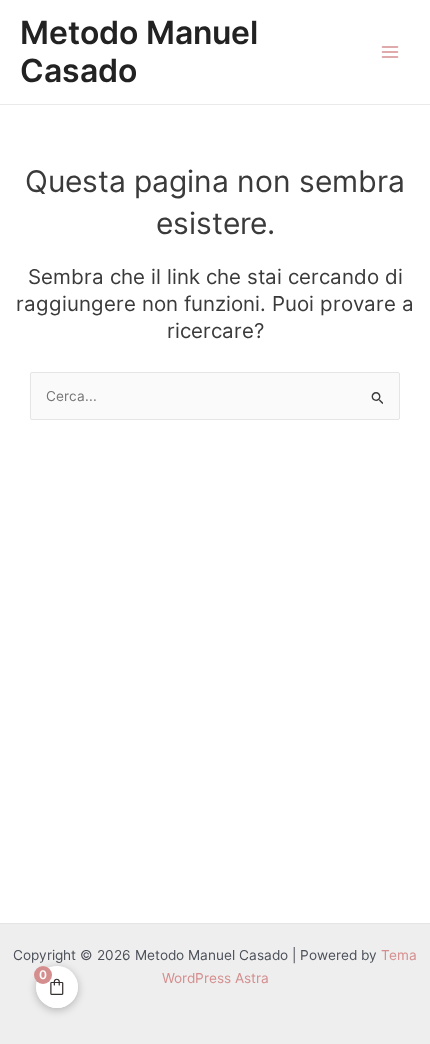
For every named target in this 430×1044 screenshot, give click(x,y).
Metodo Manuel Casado (139, 51)
